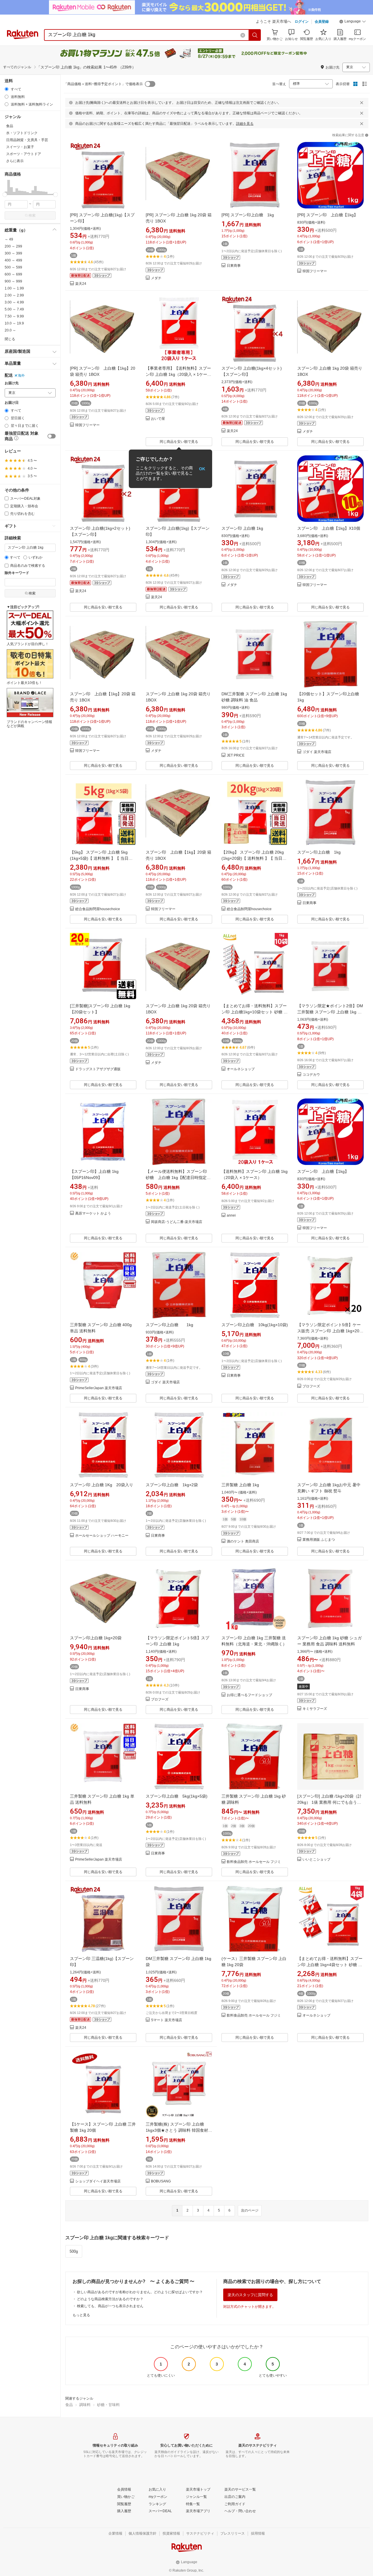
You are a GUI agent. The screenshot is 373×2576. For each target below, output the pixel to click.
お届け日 (12, 403)
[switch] (52, 436)
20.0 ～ (10, 330)
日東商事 (234, 266)
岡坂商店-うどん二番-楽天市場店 (177, 1222)
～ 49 (9, 239)
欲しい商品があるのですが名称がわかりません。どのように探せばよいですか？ (140, 2292)
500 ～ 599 (13, 267)
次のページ (250, 2210)
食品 (69, 2405)
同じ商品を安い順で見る (179, 442)
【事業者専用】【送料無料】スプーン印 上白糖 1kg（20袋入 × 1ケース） (178, 374)
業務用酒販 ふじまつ (319, 1540)
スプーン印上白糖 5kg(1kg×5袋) (177, 1796)
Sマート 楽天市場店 (167, 2020)
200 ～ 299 (13, 246)
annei (231, 1216)
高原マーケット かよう (93, 1214)
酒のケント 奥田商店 (243, 1541)
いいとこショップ (316, 1860)
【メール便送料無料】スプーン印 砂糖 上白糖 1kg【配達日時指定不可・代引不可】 (178, 1178)
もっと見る (81, 2315)
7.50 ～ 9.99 (14, 316)
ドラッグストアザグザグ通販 (98, 1069)
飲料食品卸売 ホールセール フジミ (254, 1862)
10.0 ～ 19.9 (14, 323)
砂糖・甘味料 (108, 2405)
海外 (21, 375)
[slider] (5, 195)
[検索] (255, 35)
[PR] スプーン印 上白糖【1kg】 (328, 215)
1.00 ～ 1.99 (14, 288)
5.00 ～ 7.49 (14, 309)
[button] (353, 22)
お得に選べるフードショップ (249, 1695)
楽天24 (81, 284)
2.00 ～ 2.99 (14, 295)
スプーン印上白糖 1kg (319, 852)
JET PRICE (236, 756)
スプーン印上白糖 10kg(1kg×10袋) (255, 1325)
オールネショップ (241, 1069)
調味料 (85, 2405)
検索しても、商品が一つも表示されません (110, 2306)
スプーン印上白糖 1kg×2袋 (172, 1485)
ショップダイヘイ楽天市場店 (98, 2181)
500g (74, 2251)
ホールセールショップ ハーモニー (102, 1536)
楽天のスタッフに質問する (250, 2295)
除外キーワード (17, 573)
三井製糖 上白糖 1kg (240, 1485)
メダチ (156, 278)
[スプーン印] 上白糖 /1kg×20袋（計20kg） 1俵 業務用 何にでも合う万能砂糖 (329, 1802)
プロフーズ (311, 1386)
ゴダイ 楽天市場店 (317, 752)
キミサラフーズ (315, 1709)
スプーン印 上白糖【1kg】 (323, 1171)
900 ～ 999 (13, 281)
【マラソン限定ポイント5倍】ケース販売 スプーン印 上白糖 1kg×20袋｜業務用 (330, 1331)
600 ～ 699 (13, 274)
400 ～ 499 (13, 260)
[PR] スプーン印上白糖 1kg (248, 215)
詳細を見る (245, 124)
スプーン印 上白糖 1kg (242, 528)
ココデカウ (311, 1075)
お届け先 (12, 383)
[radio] (7, 89)
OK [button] (202, 469)
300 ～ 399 (13, 253)
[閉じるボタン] (362, 103)
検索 (32, 215)
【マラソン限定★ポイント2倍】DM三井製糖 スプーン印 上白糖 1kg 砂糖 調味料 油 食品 (330, 1012)
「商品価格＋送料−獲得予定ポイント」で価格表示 (103, 84)
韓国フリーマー (315, 271)
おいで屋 (158, 419)
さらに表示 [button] (15, 161)
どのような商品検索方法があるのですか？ (110, 2299)
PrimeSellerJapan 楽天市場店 (99, 1388)
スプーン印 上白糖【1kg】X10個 (329, 528)
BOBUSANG (161, 2181)
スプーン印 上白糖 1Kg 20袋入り (102, 1485)
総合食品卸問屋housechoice (98, 909)
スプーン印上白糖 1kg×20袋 (96, 1638)
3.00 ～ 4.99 (14, 302)
